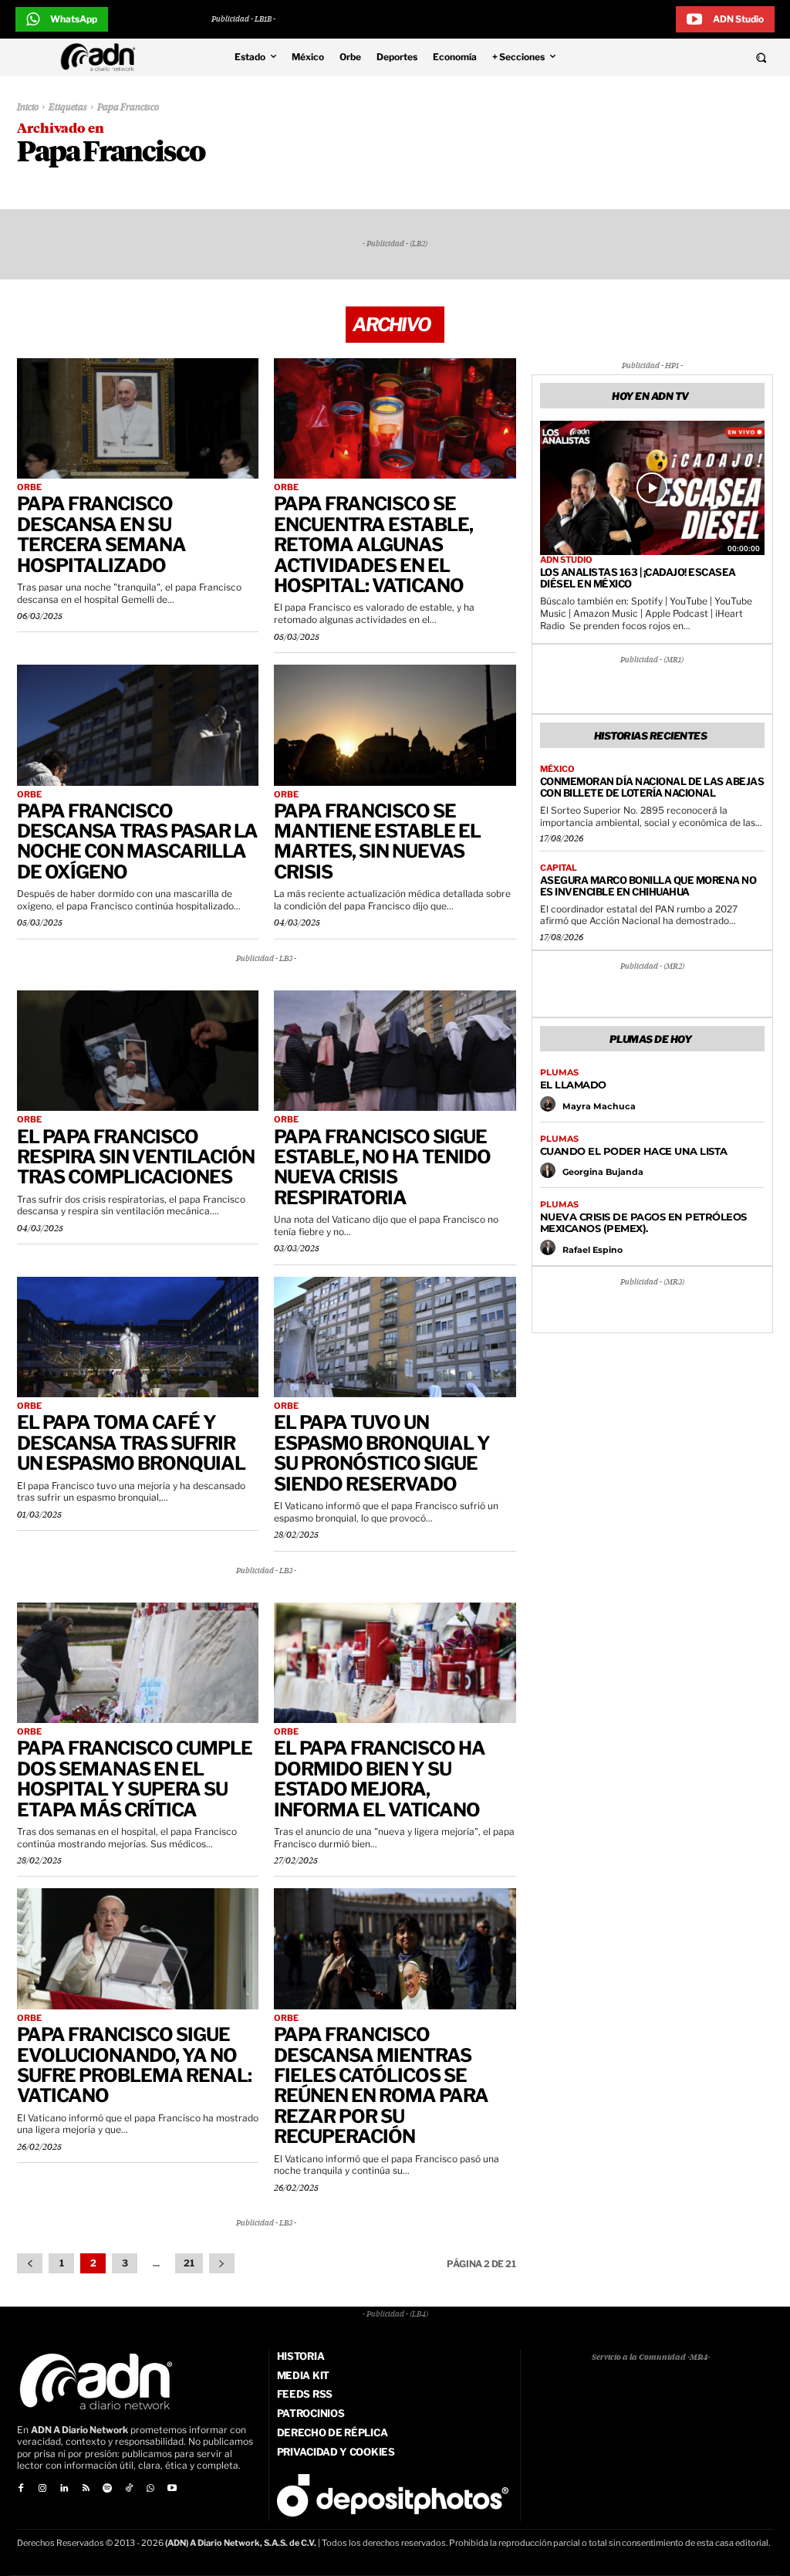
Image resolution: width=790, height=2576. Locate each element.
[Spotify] (107, 2489)
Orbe (29, 487)
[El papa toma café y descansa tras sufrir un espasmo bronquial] (138, 1337)
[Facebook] (21, 2489)
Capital (559, 868)
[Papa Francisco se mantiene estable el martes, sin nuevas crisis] (395, 725)
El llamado (573, 1085)
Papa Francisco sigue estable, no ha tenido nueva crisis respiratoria (382, 1167)
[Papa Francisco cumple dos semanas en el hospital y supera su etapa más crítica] (138, 1663)
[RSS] (86, 2489)
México (557, 769)
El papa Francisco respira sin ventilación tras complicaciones (136, 1157)
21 (189, 2263)
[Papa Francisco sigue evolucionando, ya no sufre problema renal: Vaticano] (138, 1949)
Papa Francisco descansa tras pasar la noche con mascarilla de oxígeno (137, 841)
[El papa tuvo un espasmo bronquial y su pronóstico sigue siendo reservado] (395, 1337)
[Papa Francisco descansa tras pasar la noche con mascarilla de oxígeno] (138, 725)
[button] (691, 57)
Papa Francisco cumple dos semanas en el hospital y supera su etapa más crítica (135, 1779)
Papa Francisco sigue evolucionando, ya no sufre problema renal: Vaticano (134, 2065)
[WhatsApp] (150, 2489)
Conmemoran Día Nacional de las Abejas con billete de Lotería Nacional (652, 787)
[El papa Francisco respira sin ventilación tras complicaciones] (138, 1051)
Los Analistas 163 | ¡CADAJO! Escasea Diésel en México (638, 578)
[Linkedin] (64, 2489)
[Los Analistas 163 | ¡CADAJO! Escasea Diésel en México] (652, 488)
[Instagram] (42, 2489)
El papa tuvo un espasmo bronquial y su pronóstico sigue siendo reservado (382, 1453)
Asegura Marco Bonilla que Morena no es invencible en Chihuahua (648, 886)
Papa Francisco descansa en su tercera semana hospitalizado (101, 534)
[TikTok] (129, 2489)
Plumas (559, 1073)
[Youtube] (172, 2489)
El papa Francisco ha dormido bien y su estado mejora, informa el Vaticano (380, 1779)
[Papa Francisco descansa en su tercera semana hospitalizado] (138, 419)
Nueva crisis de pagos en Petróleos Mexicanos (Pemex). (643, 1222)
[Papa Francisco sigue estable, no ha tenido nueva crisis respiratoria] (395, 1051)
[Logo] (102, 57)
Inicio (28, 108)
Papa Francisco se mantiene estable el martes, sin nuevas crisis (377, 841)
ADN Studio (566, 560)
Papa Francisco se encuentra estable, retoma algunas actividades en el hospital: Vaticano (373, 545)
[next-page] (222, 2263)
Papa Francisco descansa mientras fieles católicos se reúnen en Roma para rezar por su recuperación (381, 2085)
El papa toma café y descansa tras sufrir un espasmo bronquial (131, 1443)
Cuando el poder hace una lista (634, 1151)
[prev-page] (30, 2263)
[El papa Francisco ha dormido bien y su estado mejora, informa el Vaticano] (395, 1663)
